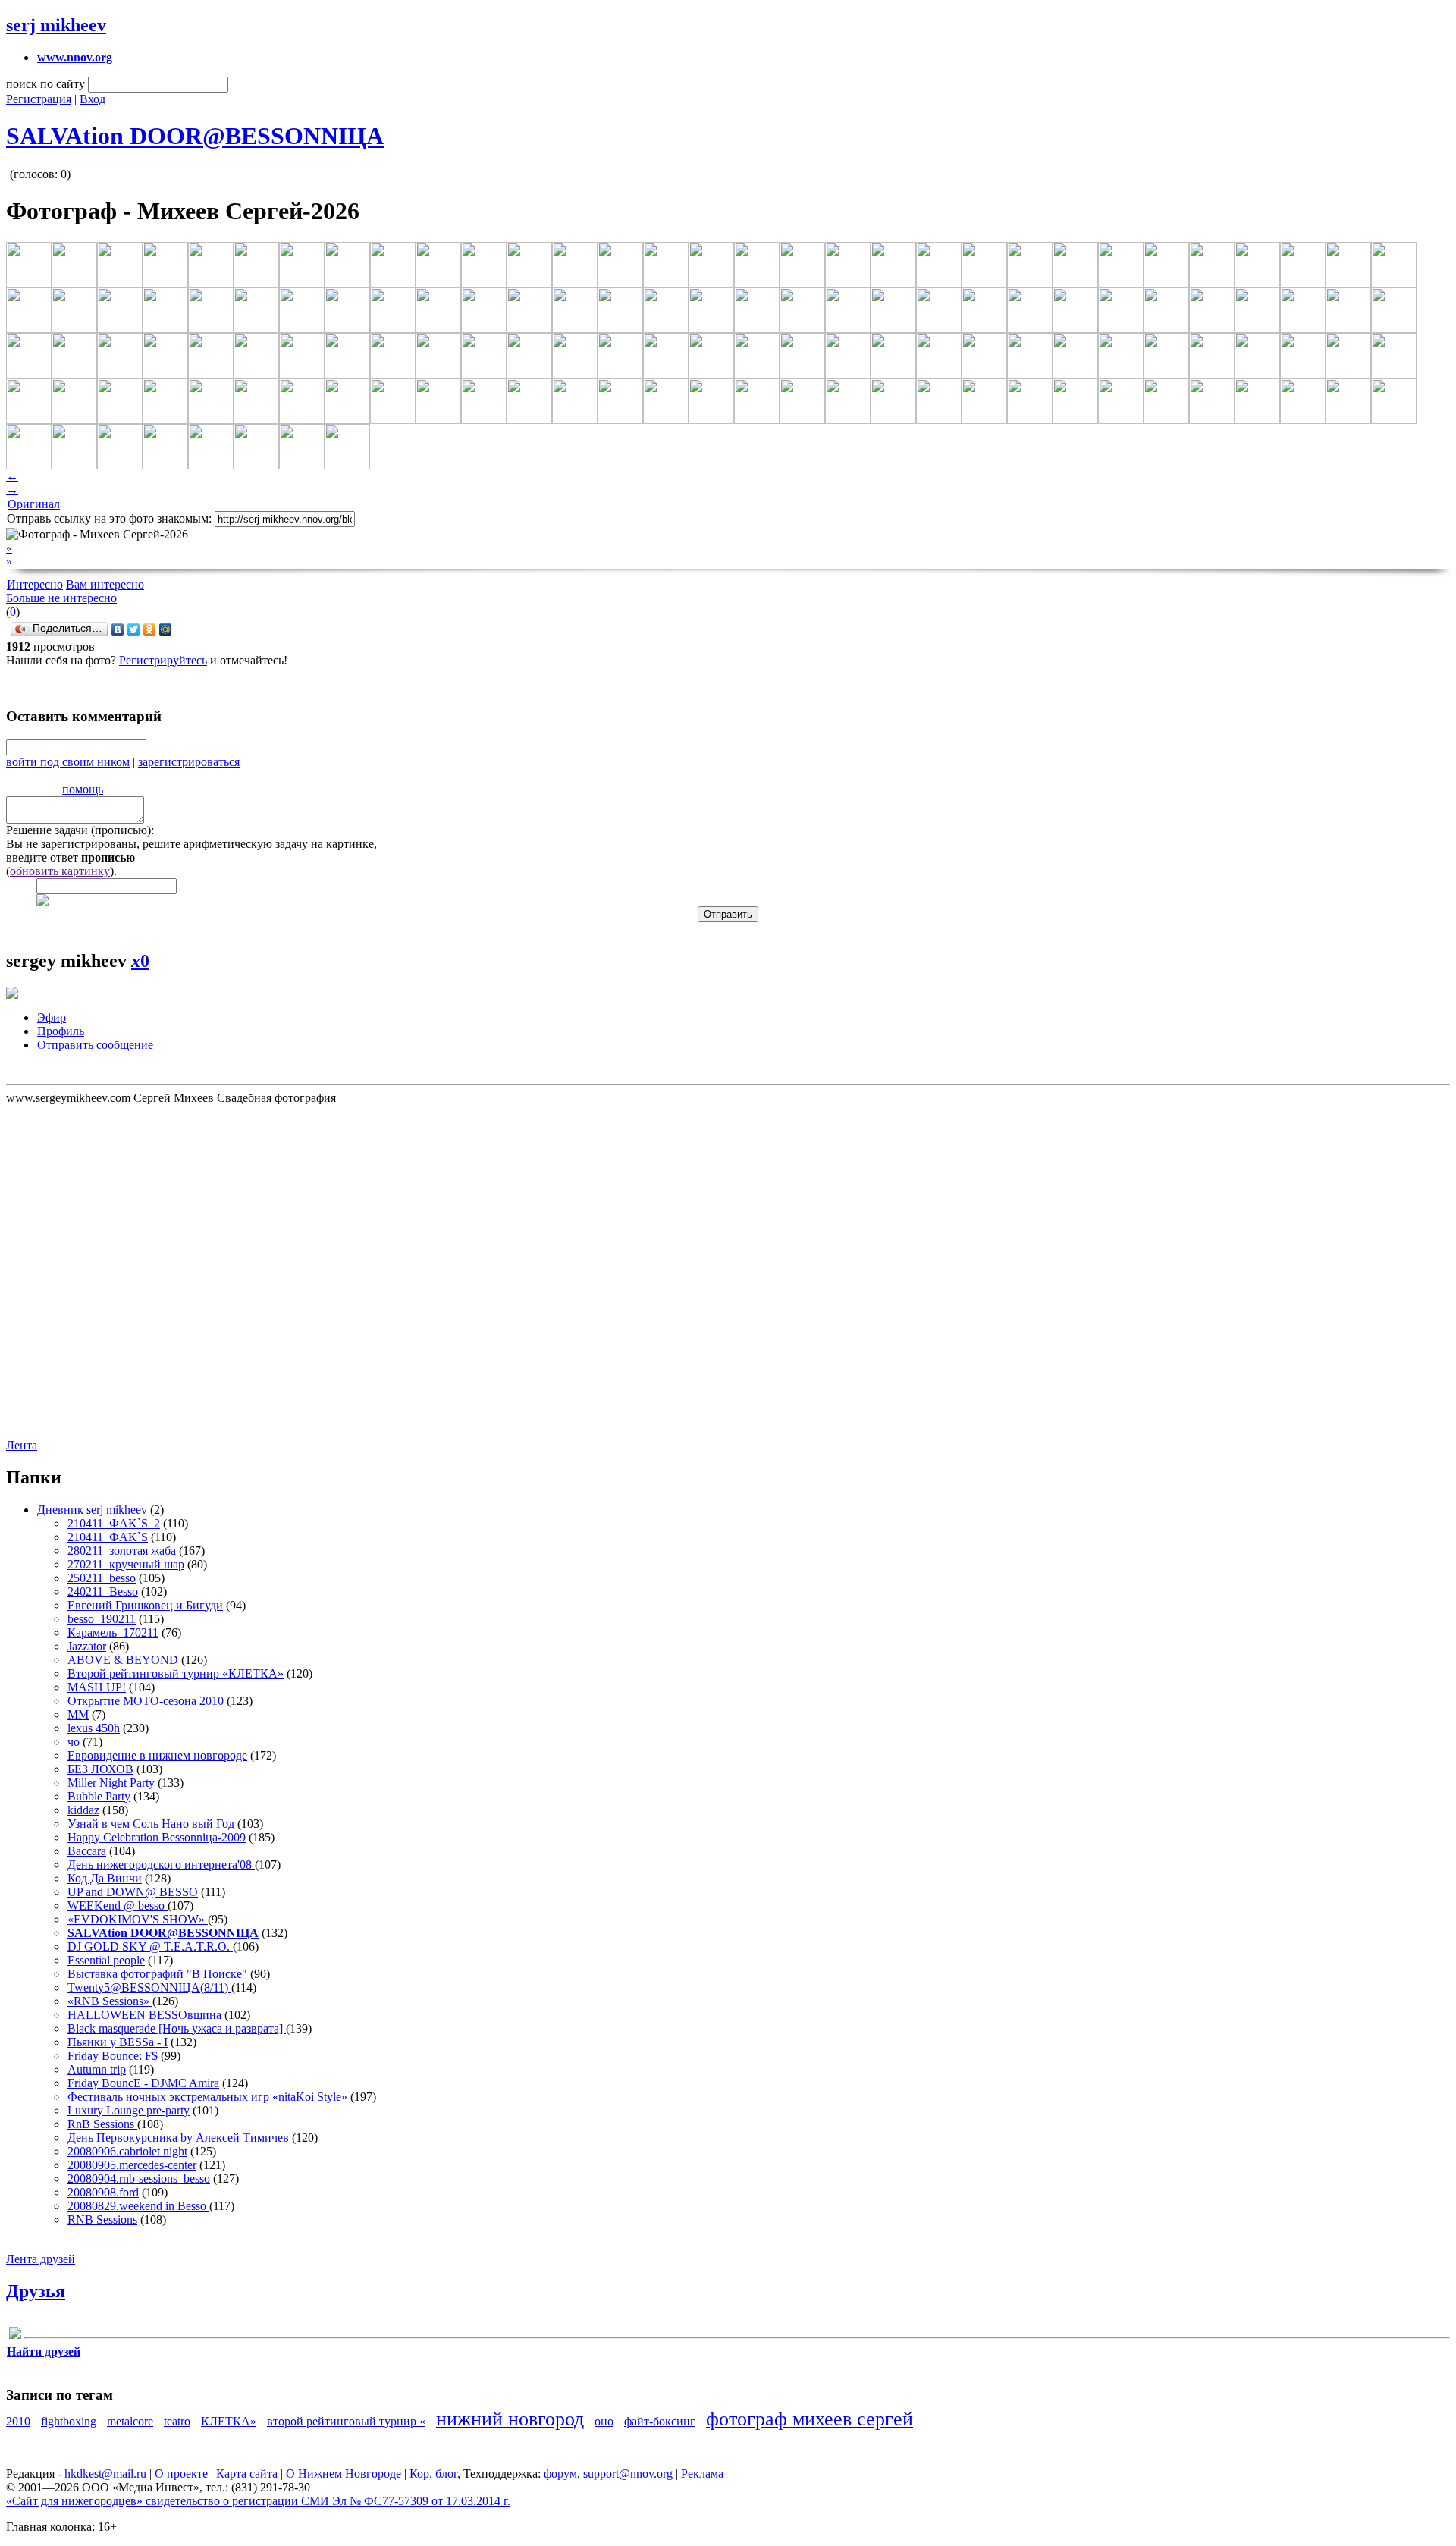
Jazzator (87, 1646)
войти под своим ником (68, 762)
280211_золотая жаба (122, 1551)
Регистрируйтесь (163, 660)
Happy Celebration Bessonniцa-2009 (157, 1837)
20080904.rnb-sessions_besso (139, 2179)
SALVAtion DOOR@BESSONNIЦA (195, 136)
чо (74, 1742)
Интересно (35, 584)
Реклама (702, 2474)
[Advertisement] (97, 1270)
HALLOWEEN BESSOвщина (144, 2015)
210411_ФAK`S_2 (114, 1523)
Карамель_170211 (113, 1632)
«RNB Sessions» (110, 2001)
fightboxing (69, 2421)
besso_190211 (102, 1619)
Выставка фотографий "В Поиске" (159, 1974)
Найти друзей (44, 2351)
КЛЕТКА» (229, 2421)
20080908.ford (103, 2192)
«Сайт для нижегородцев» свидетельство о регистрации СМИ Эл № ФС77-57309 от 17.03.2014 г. (258, 2501)
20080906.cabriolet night (127, 2151)
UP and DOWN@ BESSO (133, 1892)
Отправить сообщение (95, 1045)
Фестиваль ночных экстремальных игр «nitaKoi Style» (207, 2097)
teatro (177, 2421)
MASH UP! (97, 1687)
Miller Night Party (111, 1783)
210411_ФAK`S (108, 1537)
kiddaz (83, 1810)
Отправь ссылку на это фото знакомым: (109, 518)
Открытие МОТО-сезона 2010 (146, 1701)
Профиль (61, 1031)
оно (604, 2421)
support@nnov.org (628, 2474)
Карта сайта (247, 2474)
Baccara (87, 1851)
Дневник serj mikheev (92, 1510)
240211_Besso (103, 1592)
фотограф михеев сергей (810, 2419)
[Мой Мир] (166, 629)
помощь (83, 789)
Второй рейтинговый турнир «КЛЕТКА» (176, 1673)
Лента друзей (41, 2259)
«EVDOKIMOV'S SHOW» (138, 1919)
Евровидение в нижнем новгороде (157, 1755)
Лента (22, 1445)
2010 (18, 2421)
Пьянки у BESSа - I (118, 2042)
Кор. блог (433, 2474)
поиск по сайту (45, 84)
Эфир (52, 1017)
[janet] (15, 2336)
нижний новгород (510, 2419)
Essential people (106, 1960)
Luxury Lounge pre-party (129, 2110)
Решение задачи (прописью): (80, 830)
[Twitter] (134, 629)
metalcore (130, 2421)
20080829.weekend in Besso (138, 2206)
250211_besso (102, 1578)
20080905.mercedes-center (132, 2165)
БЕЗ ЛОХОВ (100, 1769)
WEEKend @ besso (118, 1906)
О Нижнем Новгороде (344, 2474)
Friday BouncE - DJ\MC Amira (143, 2083)
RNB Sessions (102, 2220)
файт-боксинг (660, 2421)
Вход (93, 99)
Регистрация (39, 99)
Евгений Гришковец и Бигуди (145, 1605)
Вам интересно (105, 584)
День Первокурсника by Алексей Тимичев (178, 2138)
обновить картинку (60, 871)
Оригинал (34, 504)
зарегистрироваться (189, 762)
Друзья (36, 2291)
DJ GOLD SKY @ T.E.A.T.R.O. (150, 1946)
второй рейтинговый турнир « (346, 2421)
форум (560, 2474)
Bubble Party (99, 1796)
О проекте (181, 2474)
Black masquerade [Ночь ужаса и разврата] (177, 2028)
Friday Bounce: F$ (114, 2056)
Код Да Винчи (105, 1878)
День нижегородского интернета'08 (161, 1865)
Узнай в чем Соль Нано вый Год (151, 1824)
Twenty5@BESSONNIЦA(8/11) (149, 1987)
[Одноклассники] (150, 629)
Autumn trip (97, 2069)
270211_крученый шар (126, 1564)
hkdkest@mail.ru (105, 2474)
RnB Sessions (102, 2124)
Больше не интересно (61, 598)
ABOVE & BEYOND (123, 1660)
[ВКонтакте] (118, 629)
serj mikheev (56, 25)
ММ (78, 1714)
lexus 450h (94, 1728)
